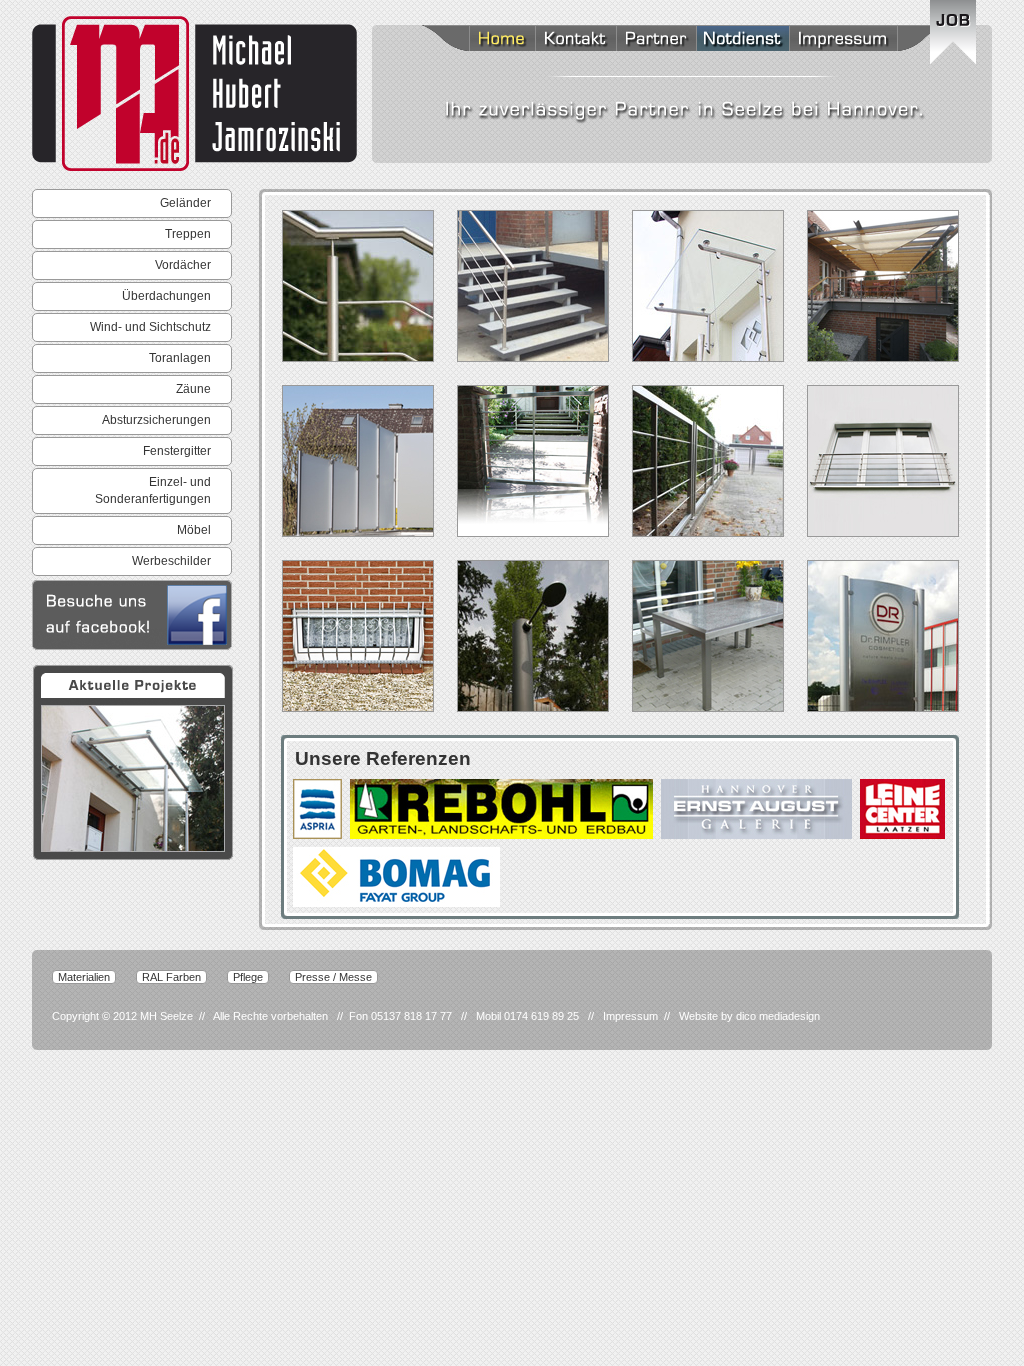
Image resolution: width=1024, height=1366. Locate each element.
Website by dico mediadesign (749, 1016)
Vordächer (183, 265)
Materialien (84, 977)
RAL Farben (171, 977)
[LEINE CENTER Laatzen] (902, 809)
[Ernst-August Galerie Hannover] (756, 809)
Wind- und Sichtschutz (150, 327)
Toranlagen (180, 358)
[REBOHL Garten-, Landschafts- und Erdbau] (501, 809)
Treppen (188, 234)
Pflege (248, 977)
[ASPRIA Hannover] (317, 809)
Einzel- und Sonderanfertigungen (153, 490)
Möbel (194, 530)
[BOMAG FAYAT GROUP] (396, 877)
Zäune (193, 389)
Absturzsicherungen (156, 420)
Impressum (866, 40)
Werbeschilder (171, 561)
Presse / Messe (333, 977)
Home (477, 40)
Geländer (185, 203)
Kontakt (575, 40)
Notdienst (742, 40)
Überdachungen (166, 296)
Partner (656, 40)
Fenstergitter (177, 451)
